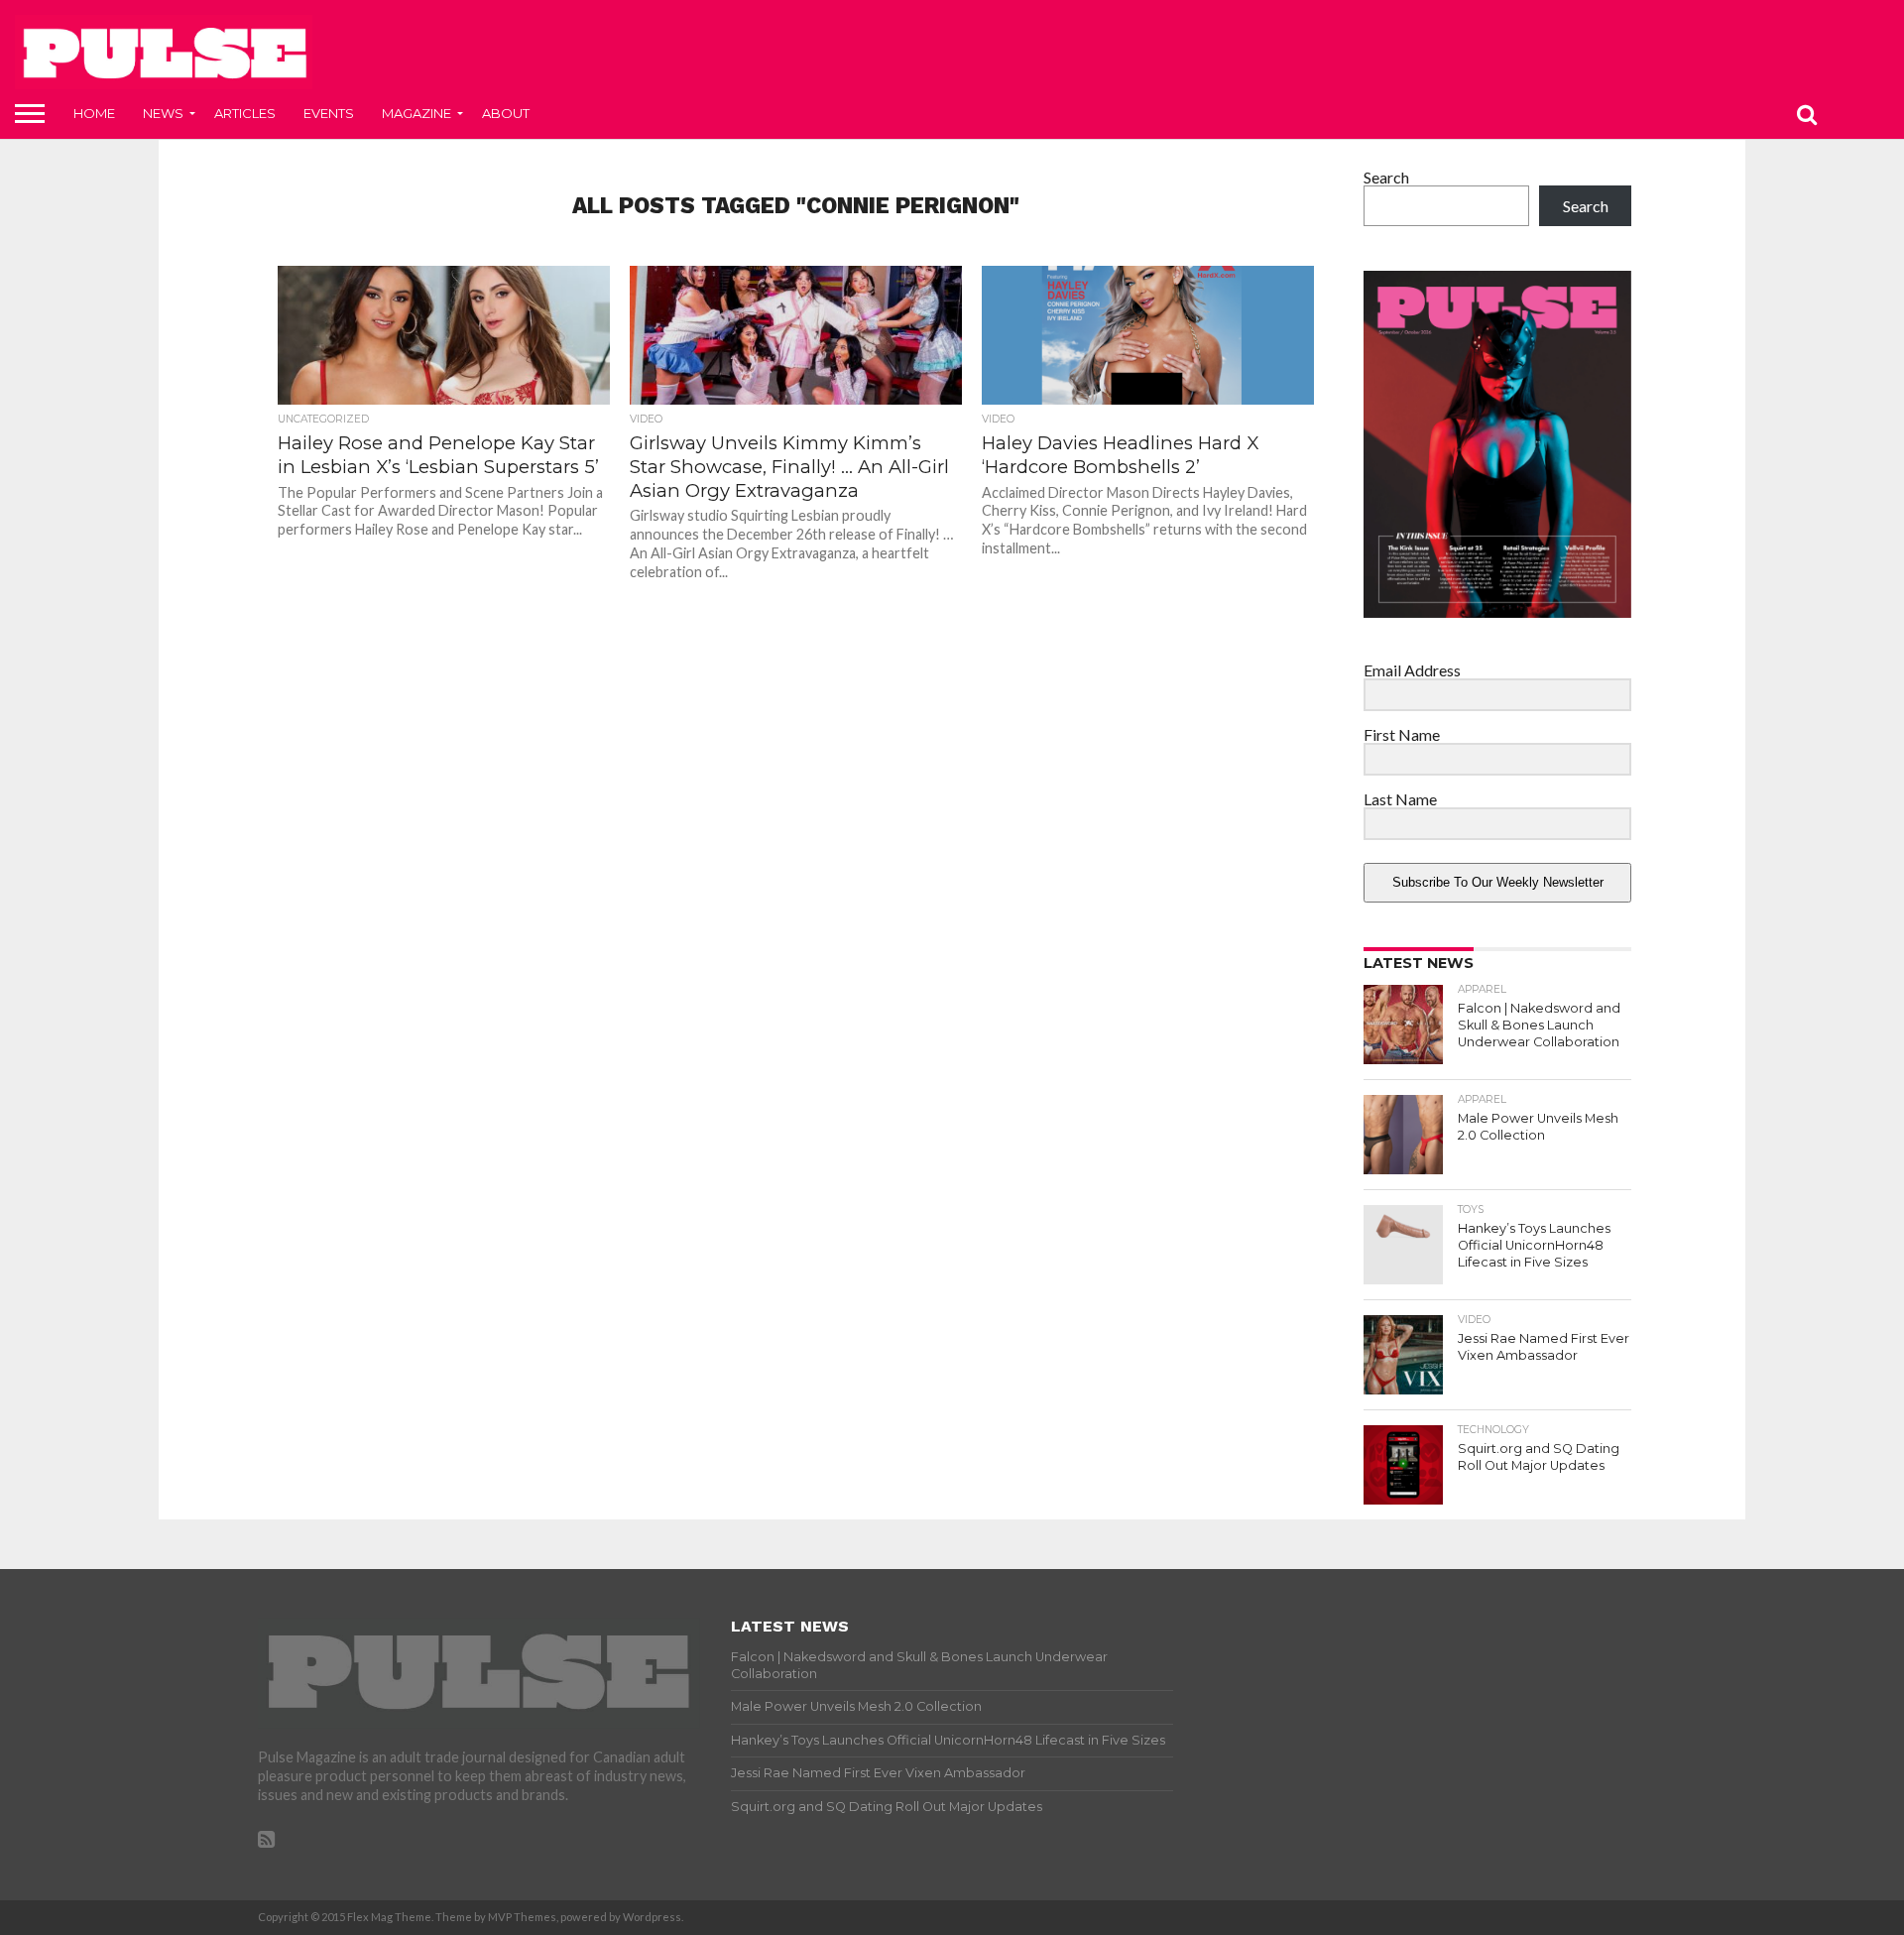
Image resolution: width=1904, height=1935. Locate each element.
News (163, 113)
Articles (245, 113)
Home (94, 113)
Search (1386, 177)
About (506, 113)
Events (329, 113)
